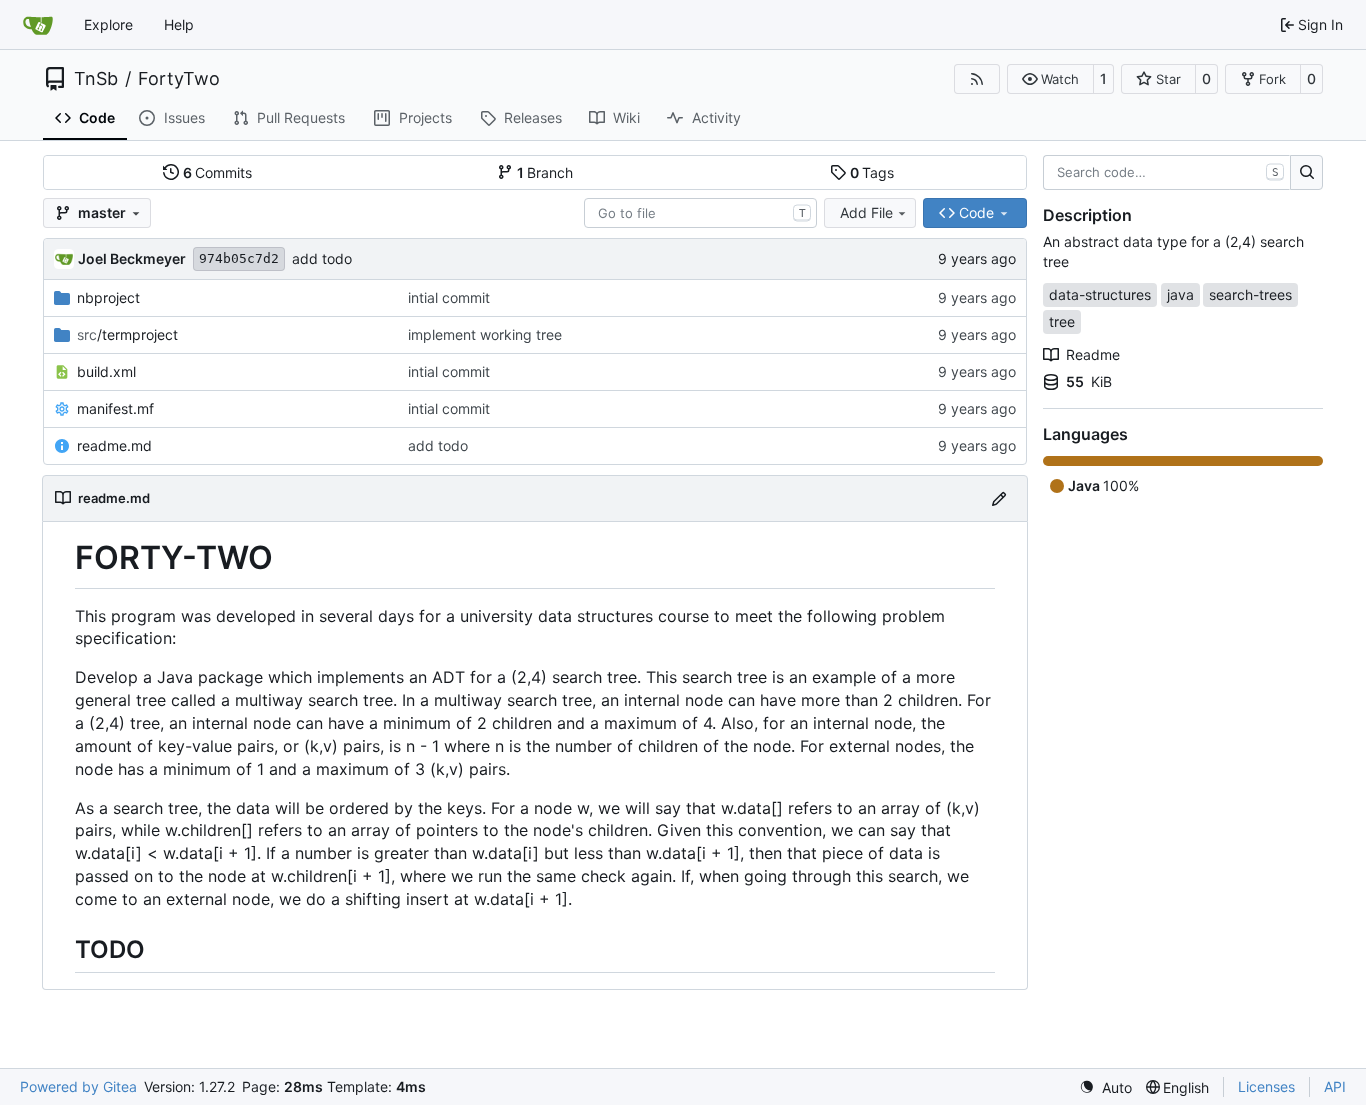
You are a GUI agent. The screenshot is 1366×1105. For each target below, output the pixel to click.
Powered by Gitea (78, 1086)
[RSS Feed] (977, 79)
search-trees (1250, 294)
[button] (1050, 79)
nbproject (108, 297)
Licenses (1266, 1086)
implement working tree (485, 334)
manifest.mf (115, 408)
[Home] (38, 25)
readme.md (114, 445)
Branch (545, 172)
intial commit (449, 297)
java (1180, 294)
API (1335, 1086)
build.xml (106, 371)
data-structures (1100, 294)
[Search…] (1306, 173)
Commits (218, 172)
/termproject (127, 334)
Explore (108, 24)
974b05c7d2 (239, 258)
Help (179, 24)
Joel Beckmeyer (132, 258)
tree (1062, 321)
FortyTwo (179, 79)
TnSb (96, 79)
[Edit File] (999, 498)
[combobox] (700, 213)
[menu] (1105, 1087)
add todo (322, 258)
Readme (1093, 354)
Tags (872, 172)
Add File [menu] (866, 212)
